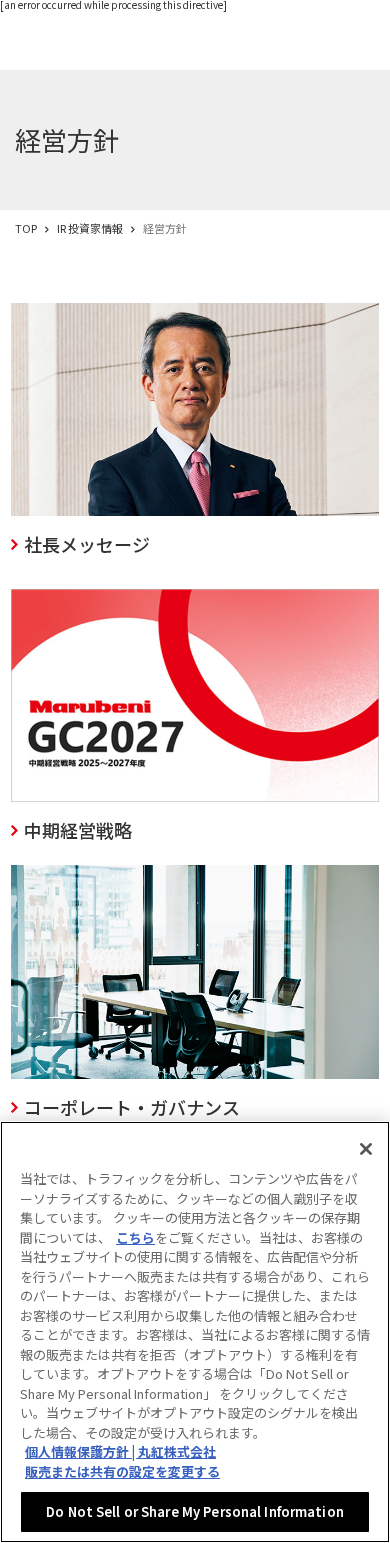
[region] (195, 1332)
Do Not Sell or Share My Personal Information (195, 1511)
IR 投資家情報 (90, 228)
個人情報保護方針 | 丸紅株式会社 (120, 1451)
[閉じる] (366, 1149)
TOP (26, 228)
